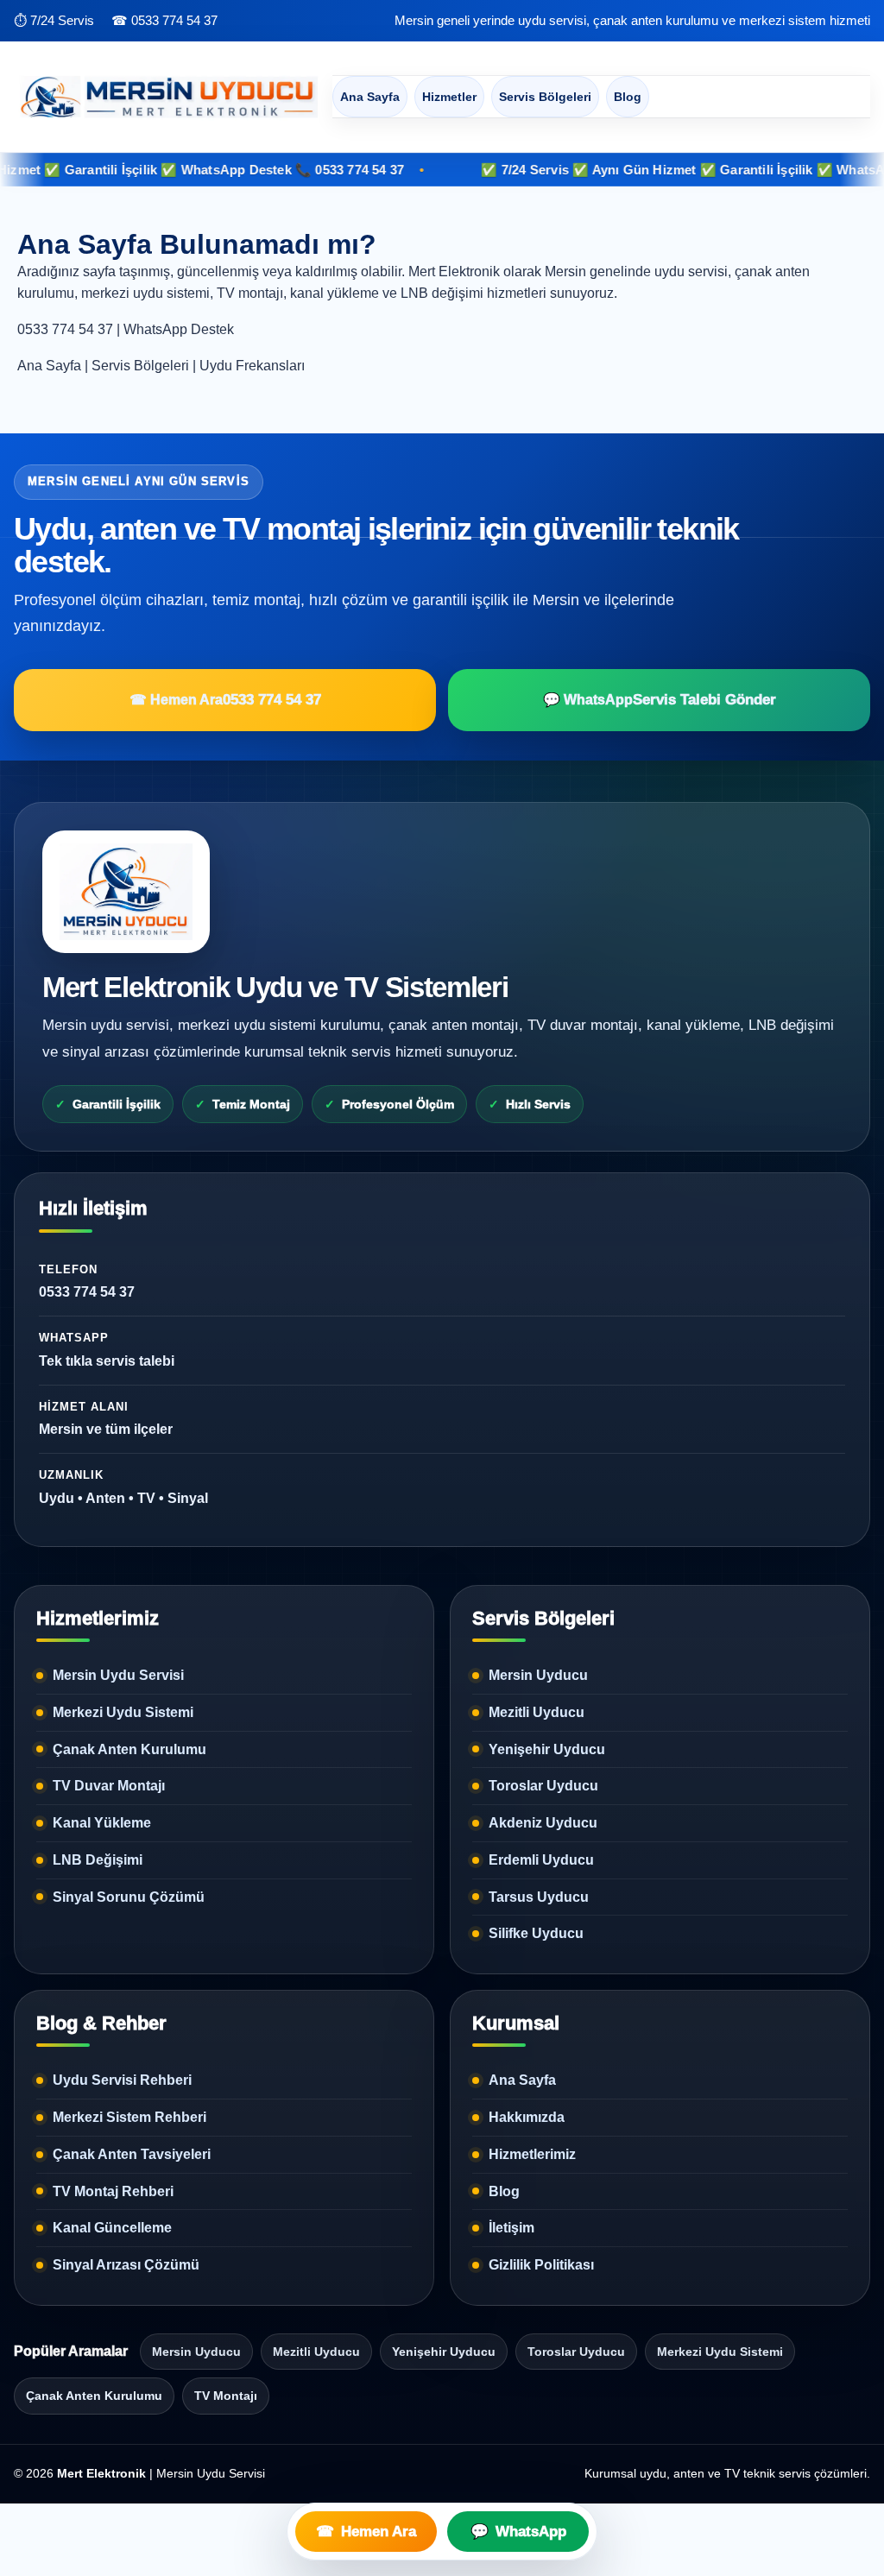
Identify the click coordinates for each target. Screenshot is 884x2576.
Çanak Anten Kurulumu (129, 1749)
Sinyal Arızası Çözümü (126, 2265)
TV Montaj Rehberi (113, 2191)
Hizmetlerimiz (532, 2154)
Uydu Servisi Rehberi (122, 2080)
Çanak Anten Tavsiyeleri (132, 2154)
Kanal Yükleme (102, 1823)
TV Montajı (226, 2396)
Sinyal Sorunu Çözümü (129, 1897)
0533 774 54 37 (65, 329)
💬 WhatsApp (660, 700)
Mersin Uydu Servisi (118, 1675)
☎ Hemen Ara (225, 700)
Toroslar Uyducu (543, 1786)
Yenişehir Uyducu (547, 1749)
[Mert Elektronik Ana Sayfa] (126, 892)
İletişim (511, 2228)
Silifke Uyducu (536, 1933)
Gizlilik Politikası (541, 2265)
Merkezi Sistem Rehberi (129, 2117)
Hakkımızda (527, 2117)
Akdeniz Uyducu (543, 1823)
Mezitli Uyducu (537, 1712)
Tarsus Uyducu (539, 1897)
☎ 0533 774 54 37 (164, 20)
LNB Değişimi (98, 1860)
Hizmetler (449, 97)
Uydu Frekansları (252, 366)
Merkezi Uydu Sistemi (123, 1712)
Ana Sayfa (370, 97)
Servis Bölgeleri (545, 97)
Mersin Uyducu (538, 1675)
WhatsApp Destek (179, 329)
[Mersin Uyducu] (165, 97)
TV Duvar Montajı (109, 1786)
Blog (628, 97)
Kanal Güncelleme (112, 2228)
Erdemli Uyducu (541, 1860)
